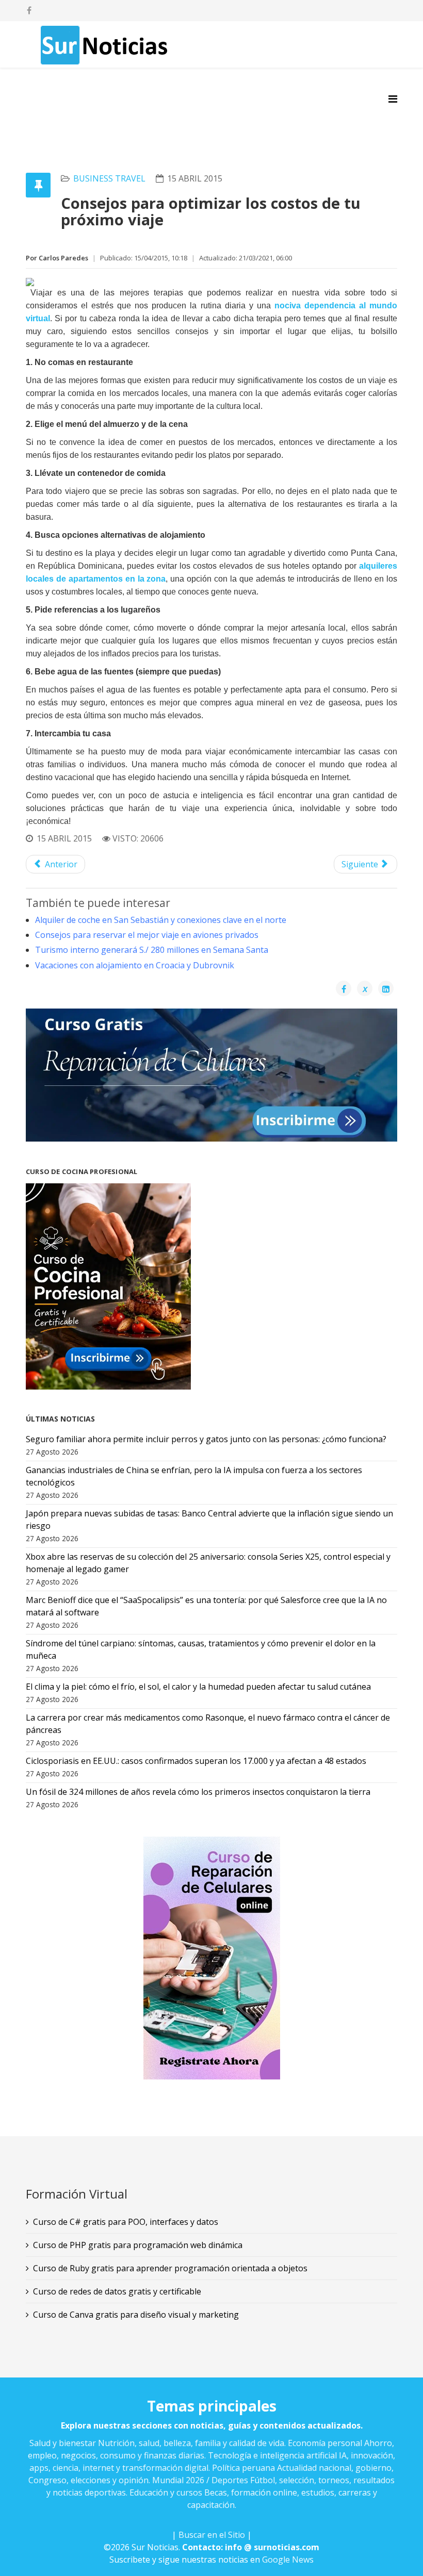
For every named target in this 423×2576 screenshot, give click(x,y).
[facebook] (29, 10)
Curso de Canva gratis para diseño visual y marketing (136, 2315)
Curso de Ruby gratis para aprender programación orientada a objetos (170, 2268)
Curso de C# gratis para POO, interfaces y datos (126, 2222)
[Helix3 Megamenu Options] (393, 99)
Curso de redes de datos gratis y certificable (117, 2291)
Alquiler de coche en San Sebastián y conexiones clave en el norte (161, 920)
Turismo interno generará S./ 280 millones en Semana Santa (152, 950)
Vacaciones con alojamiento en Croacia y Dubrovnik (135, 965)
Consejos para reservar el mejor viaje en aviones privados (147, 935)
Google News (288, 2560)
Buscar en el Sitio (212, 2535)
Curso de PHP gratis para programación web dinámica (138, 2245)
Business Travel (109, 178)
